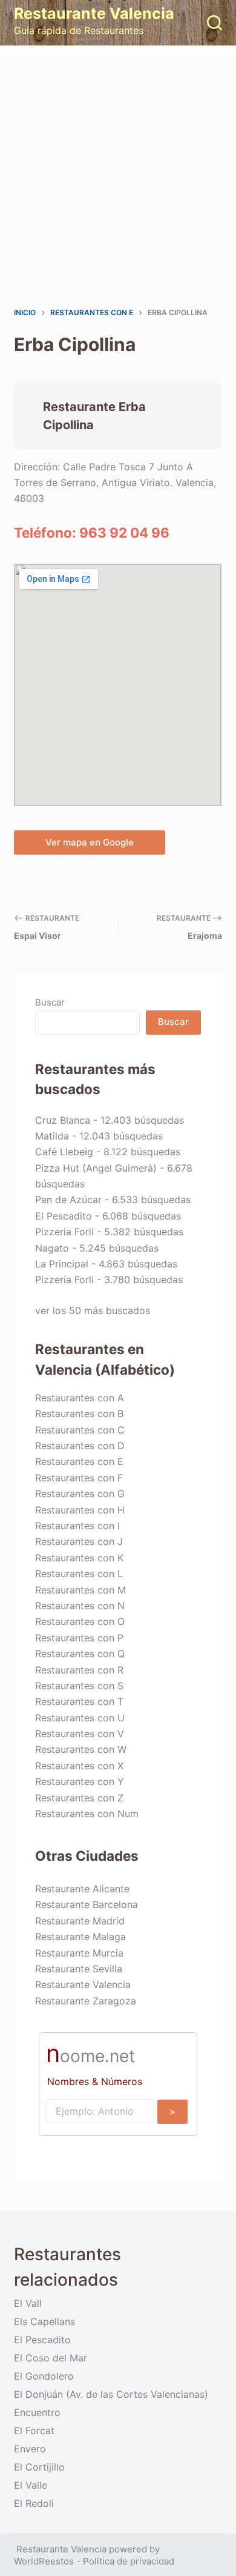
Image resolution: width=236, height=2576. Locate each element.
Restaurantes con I (77, 1526)
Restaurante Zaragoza (86, 2001)
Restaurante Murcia (79, 1953)
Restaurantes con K (79, 1558)
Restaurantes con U (80, 1718)
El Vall (28, 2303)
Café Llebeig (64, 1152)
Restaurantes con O (80, 1621)
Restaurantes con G (80, 1493)
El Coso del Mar (51, 2358)
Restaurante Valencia (94, 13)
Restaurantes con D (80, 1446)
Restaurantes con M (80, 1590)
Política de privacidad (129, 2561)
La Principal (62, 1264)
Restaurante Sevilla (79, 1969)
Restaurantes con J (79, 1541)
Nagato (52, 1248)
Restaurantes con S (79, 1686)
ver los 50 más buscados (93, 1310)
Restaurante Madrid (80, 1921)
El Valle (31, 2485)
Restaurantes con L (79, 1573)
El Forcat (34, 2431)
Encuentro (37, 2412)
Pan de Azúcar (68, 1200)
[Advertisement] (118, 182)
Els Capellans (44, 2321)
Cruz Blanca (63, 1120)
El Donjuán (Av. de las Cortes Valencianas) (111, 2394)
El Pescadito (64, 1216)
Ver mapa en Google (90, 842)
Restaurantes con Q (80, 1653)
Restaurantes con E (79, 1461)
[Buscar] (215, 23)
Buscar (50, 1002)
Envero (30, 2449)
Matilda (52, 1136)
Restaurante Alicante (82, 1889)
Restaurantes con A (80, 1398)
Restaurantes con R (79, 1670)
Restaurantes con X (79, 1766)
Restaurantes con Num (87, 1814)
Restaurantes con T (79, 1701)
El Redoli (34, 2503)
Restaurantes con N (80, 1606)
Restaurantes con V (80, 1733)
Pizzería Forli (64, 1280)
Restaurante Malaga (80, 1937)
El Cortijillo (39, 2467)
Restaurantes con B (79, 1413)
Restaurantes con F (79, 1478)
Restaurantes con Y (80, 1781)
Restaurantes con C (80, 1430)
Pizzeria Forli (64, 1232)
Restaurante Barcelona (87, 1904)
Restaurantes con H (80, 1510)
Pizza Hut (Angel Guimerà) (96, 1168)
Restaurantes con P (79, 1638)
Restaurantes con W (81, 1749)
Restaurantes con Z (79, 1798)
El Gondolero (44, 2376)
